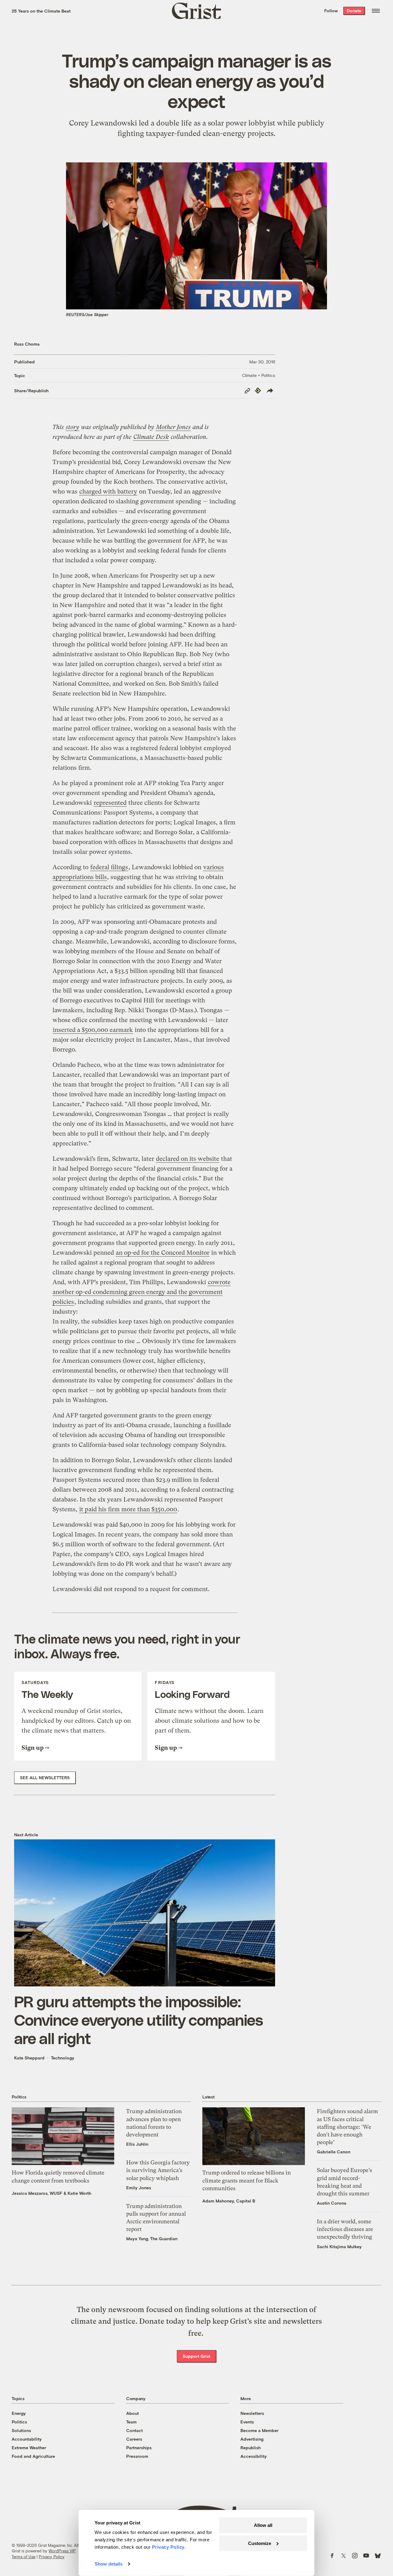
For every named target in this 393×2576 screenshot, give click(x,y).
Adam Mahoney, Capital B (229, 2201)
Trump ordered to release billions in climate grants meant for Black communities (247, 2180)
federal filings (109, 867)
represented (110, 803)
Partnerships (139, 2448)
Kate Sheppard (29, 2058)
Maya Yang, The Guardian (152, 2239)
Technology (63, 2058)
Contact (134, 2430)
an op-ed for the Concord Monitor (163, 1253)
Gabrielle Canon (334, 2152)
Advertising (252, 2439)
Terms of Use (23, 2557)
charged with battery (108, 492)
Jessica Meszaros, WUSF (37, 2193)
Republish (251, 2448)
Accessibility (254, 2456)
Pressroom (137, 2456)
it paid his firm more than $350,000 (128, 1509)
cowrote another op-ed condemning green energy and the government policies (142, 1292)
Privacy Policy (52, 2557)
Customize (260, 2543)
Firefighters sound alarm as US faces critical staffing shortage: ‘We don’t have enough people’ (347, 2127)
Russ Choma (27, 344)
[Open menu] (376, 11)
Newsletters (252, 2413)
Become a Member (259, 2430)
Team (131, 2422)
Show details (109, 2564)
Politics (19, 2422)
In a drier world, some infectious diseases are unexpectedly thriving (345, 2229)
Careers (134, 2439)
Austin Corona (332, 2203)
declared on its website (188, 1159)
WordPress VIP (62, 2551)
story (72, 427)
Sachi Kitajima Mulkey (339, 2247)
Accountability (27, 2439)
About (132, 2413)
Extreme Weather (29, 2448)
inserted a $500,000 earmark (93, 1030)
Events (247, 2422)
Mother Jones (173, 427)
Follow (331, 11)
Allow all (263, 2525)
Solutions (21, 2430)
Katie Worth (79, 2193)
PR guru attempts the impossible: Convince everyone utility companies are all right (139, 2020)
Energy (19, 2413)
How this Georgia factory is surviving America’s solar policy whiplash (158, 2170)
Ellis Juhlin (137, 2144)
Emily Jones (139, 2188)
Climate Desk (151, 437)
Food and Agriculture (33, 2456)
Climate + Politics (259, 375)
